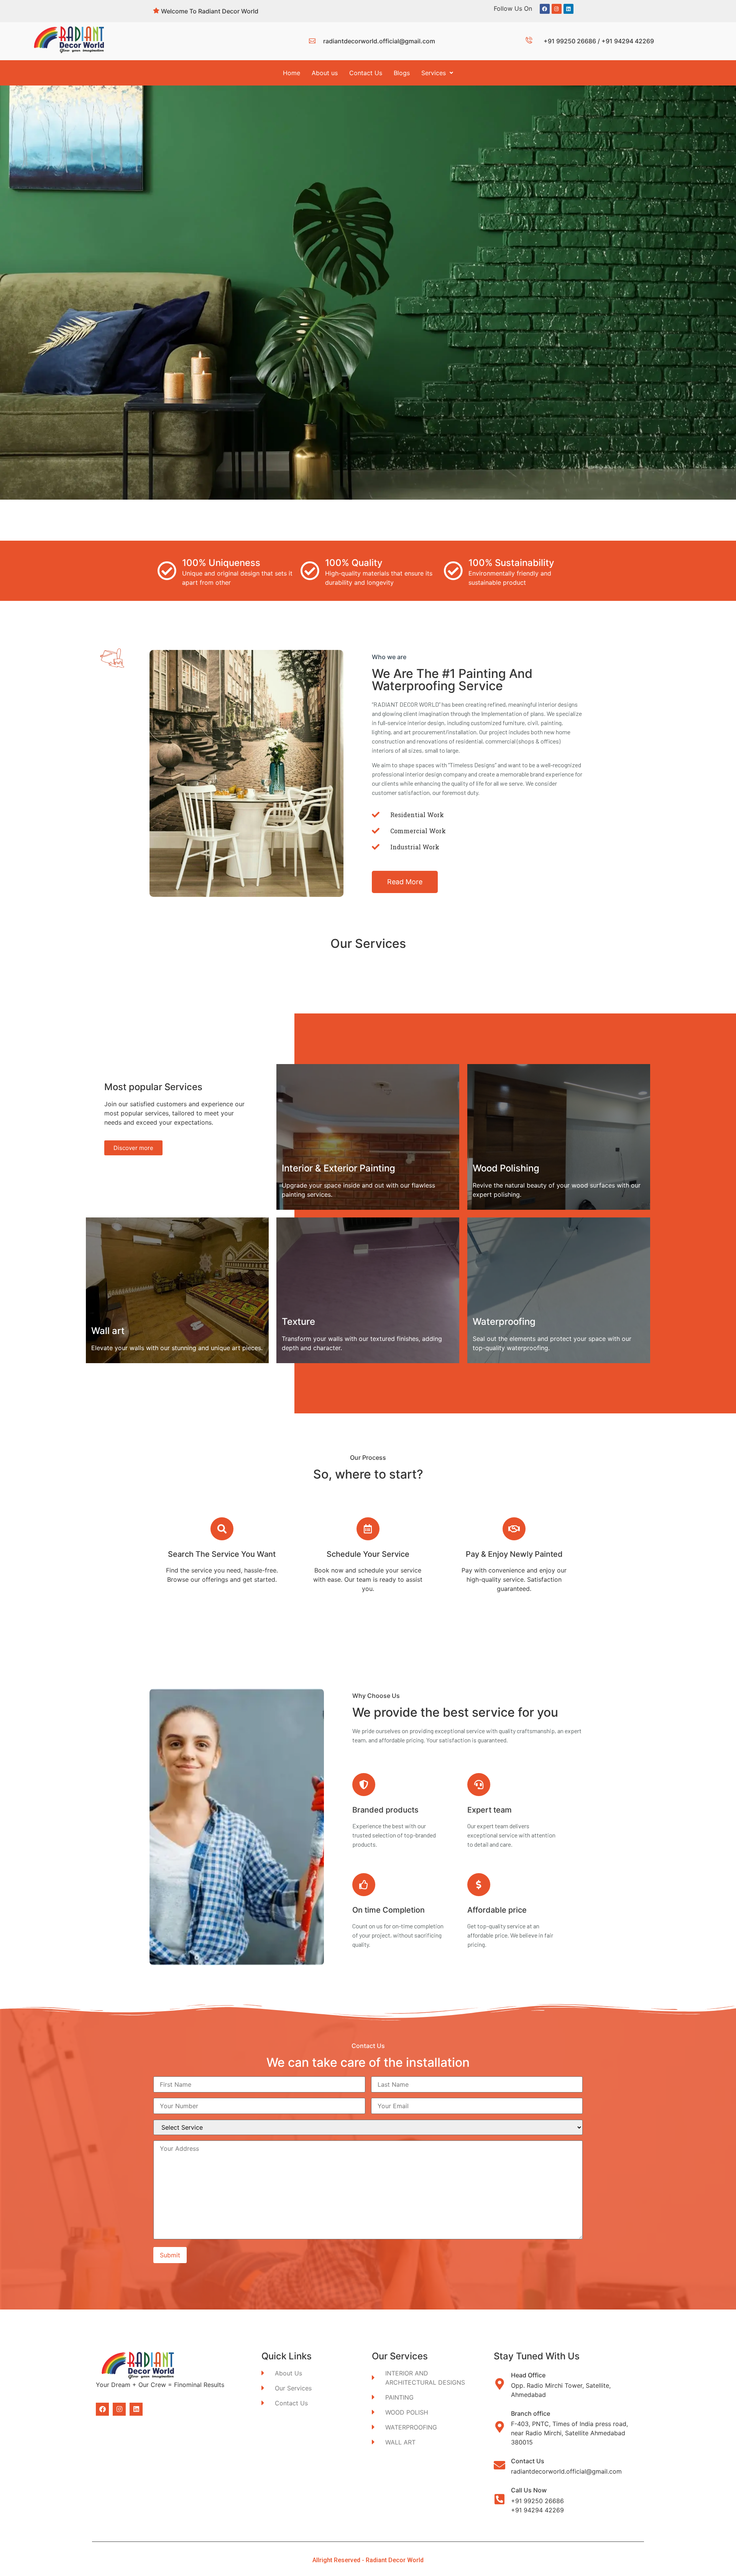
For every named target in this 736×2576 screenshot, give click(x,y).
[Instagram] (557, 9)
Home (292, 73)
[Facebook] (545, 9)
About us (325, 73)
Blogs (402, 73)
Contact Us (366, 73)
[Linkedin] (568, 9)
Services (434, 73)
